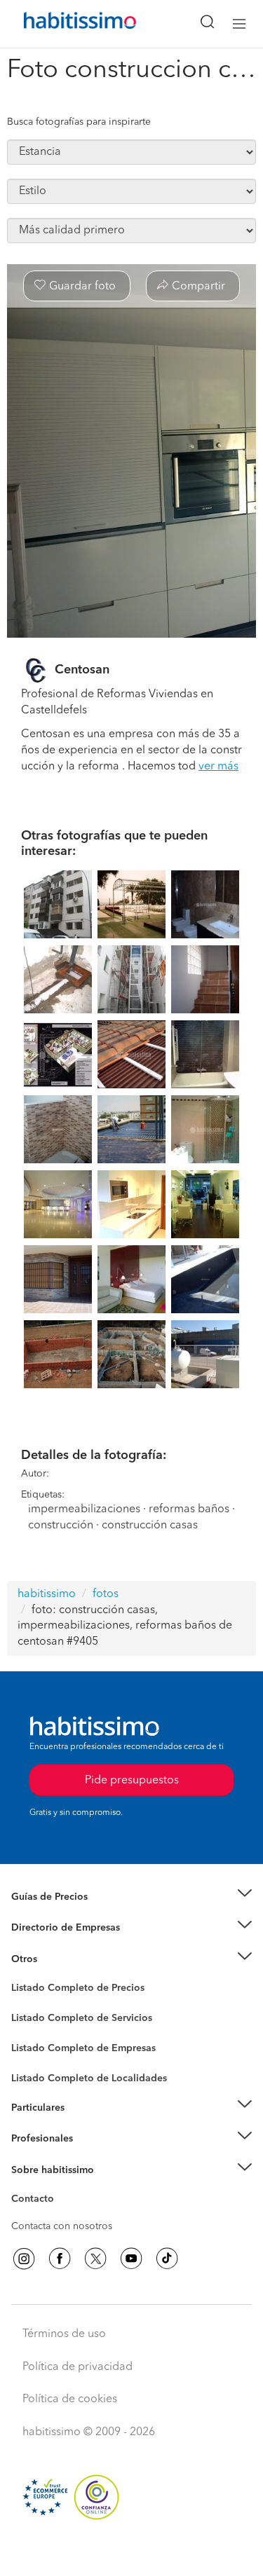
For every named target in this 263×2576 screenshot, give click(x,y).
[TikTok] (167, 2259)
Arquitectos (37, 2071)
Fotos (23, 2004)
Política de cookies (70, 2399)
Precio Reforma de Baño (66, 1914)
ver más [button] (218, 767)
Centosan (82, 670)
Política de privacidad (77, 2367)
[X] (95, 2259)
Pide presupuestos (132, 2552)
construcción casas (150, 1526)
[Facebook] (60, 2259)
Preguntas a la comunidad (69, 1990)
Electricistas (37, 2043)
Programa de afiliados (60, 2215)
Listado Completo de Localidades (89, 2078)
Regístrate (33, 2139)
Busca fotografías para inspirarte (79, 122)
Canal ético (36, 2201)
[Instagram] (24, 2259)
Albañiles (32, 2057)
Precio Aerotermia (52, 1928)
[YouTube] (131, 2259)
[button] (131, 1897)
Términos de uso (64, 2334)
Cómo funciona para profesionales (89, 2156)
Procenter (33, 2018)
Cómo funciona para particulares (85, 2125)
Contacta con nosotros (62, 2226)
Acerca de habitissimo (61, 2187)
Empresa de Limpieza (59, 1959)
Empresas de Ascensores (67, 1945)
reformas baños (189, 1509)
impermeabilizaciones (84, 1509)
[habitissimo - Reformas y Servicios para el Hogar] (64, 24)
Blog (22, 1976)
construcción (61, 1526)
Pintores (29, 2029)
